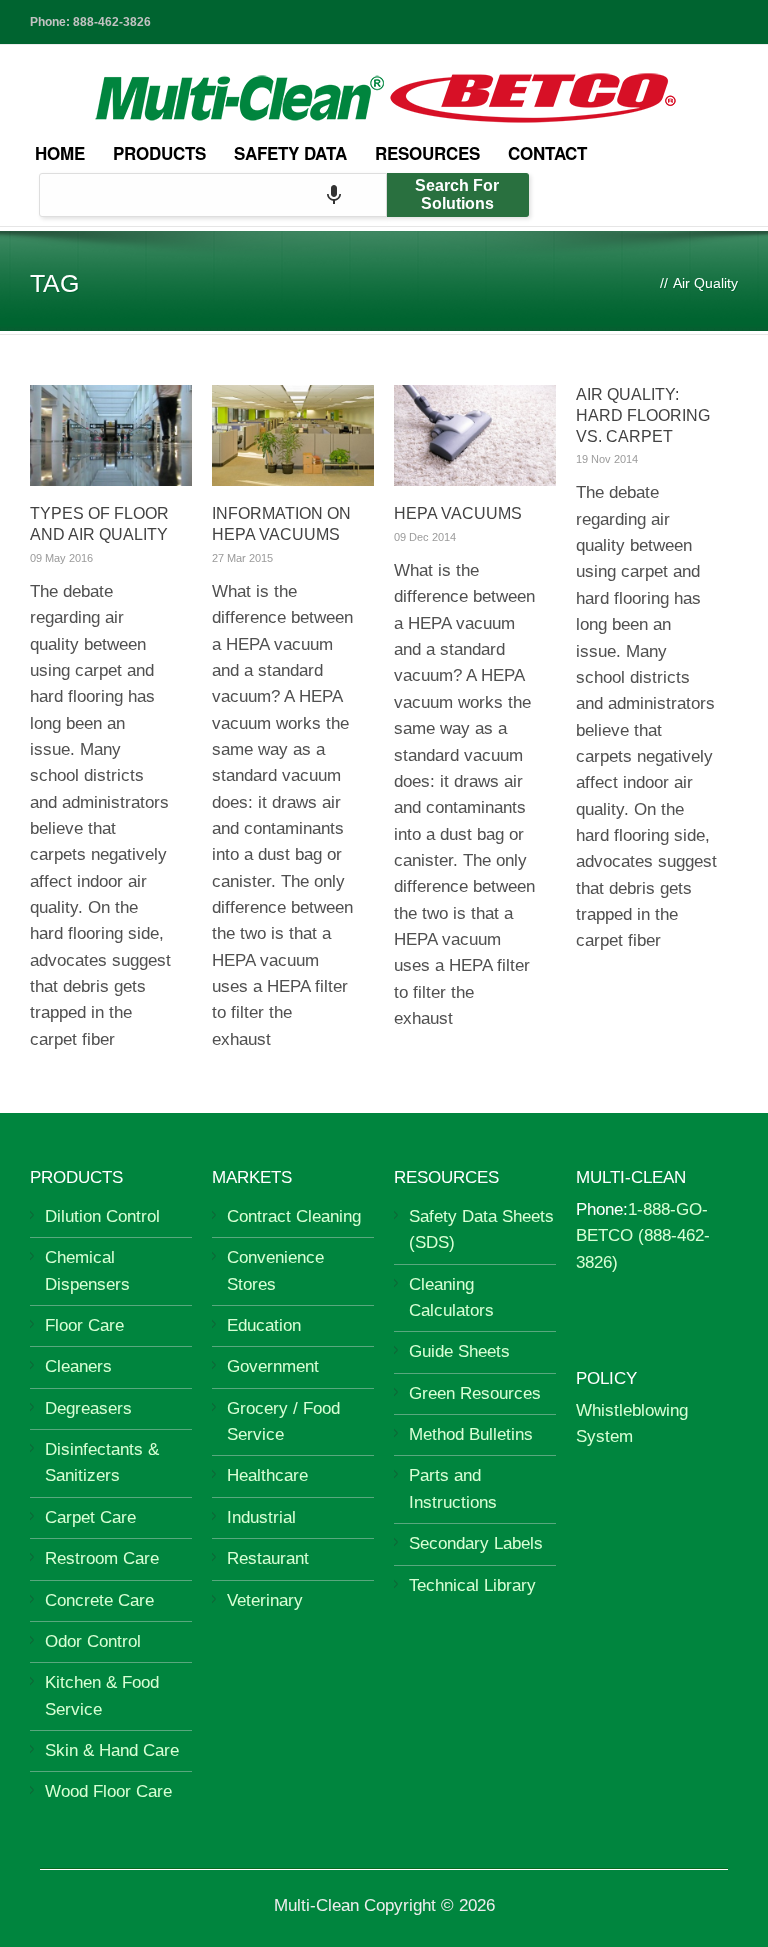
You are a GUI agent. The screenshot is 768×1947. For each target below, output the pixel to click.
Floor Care (84, 1325)
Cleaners (78, 1366)
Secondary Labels (476, 1543)
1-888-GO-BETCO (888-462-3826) (643, 1236)
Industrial (261, 1517)
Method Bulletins (471, 1434)
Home (60, 153)
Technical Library (472, 1585)
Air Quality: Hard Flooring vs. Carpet (643, 415)
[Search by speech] (334, 195)
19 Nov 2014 (607, 459)
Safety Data (290, 153)
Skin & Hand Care (112, 1750)
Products (159, 153)
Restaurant (268, 1558)
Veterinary (265, 1600)
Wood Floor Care (108, 1791)
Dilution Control (102, 1216)
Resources (427, 153)
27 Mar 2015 (242, 558)
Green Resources (475, 1393)
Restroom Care (102, 1558)
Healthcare (267, 1475)
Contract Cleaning (294, 1216)
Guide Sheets (459, 1351)
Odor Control (93, 1641)
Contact (547, 153)
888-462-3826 (112, 22)
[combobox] (213, 195)
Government (273, 1366)
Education (264, 1325)
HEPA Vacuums (458, 513)
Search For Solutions (457, 194)
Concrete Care (99, 1600)
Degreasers (88, 1408)
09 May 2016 (61, 558)
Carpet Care (90, 1517)
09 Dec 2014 (425, 537)
